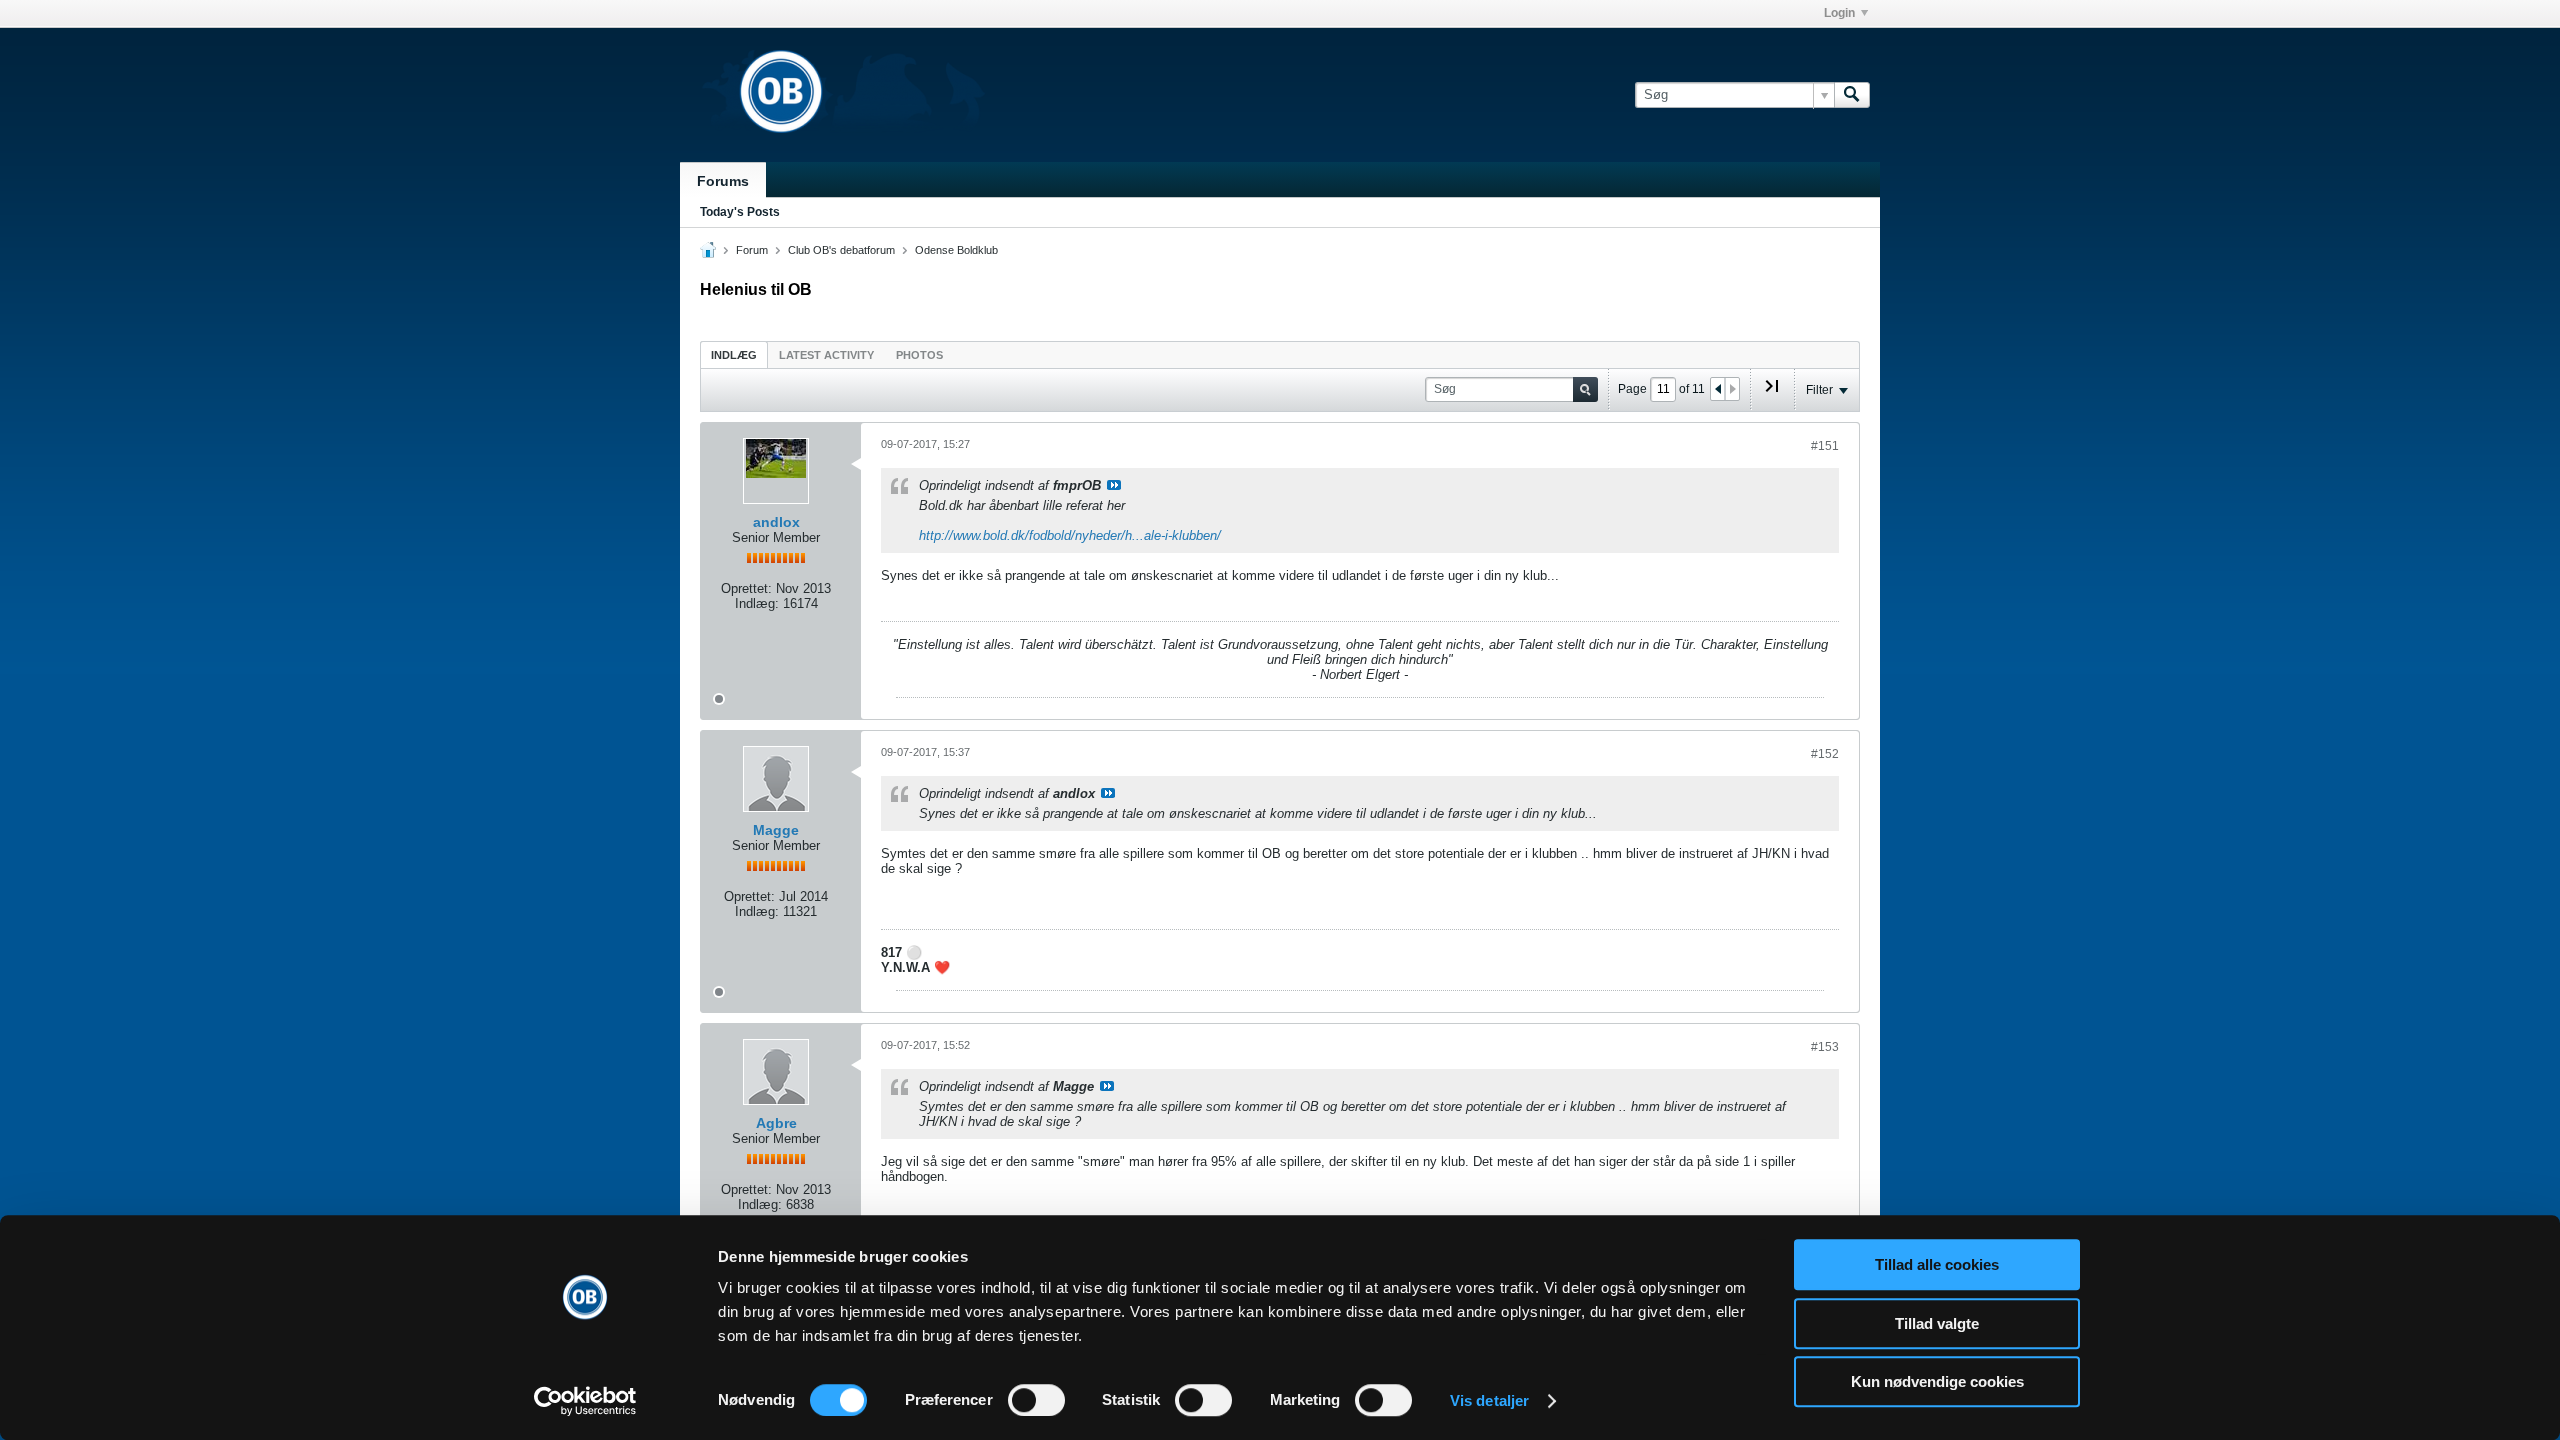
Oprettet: (746, 588)
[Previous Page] (1718, 389)
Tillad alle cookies (1937, 1264)
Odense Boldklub (956, 250)
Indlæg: (757, 603)
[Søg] (1852, 95)
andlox (776, 522)
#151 (1825, 446)
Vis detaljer (1489, 1400)
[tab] (734, 354)
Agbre (776, 1123)
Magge (776, 830)
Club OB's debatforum (841, 250)
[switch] (1036, 1400)
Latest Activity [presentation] (826, 355)
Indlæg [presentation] (734, 355)
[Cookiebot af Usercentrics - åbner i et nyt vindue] (585, 1401)
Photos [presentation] (919, 355)
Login (1839, 13)
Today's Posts (740, 212)
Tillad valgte (1937, 1323)
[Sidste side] (1772, 394)
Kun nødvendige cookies (1937, 1381)
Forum (752, 250)
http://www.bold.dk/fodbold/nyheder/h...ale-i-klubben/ (1070, 535)
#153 (1825, 1047)
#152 (1825, 754)
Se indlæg (1114, 485)
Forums (723, 181)
